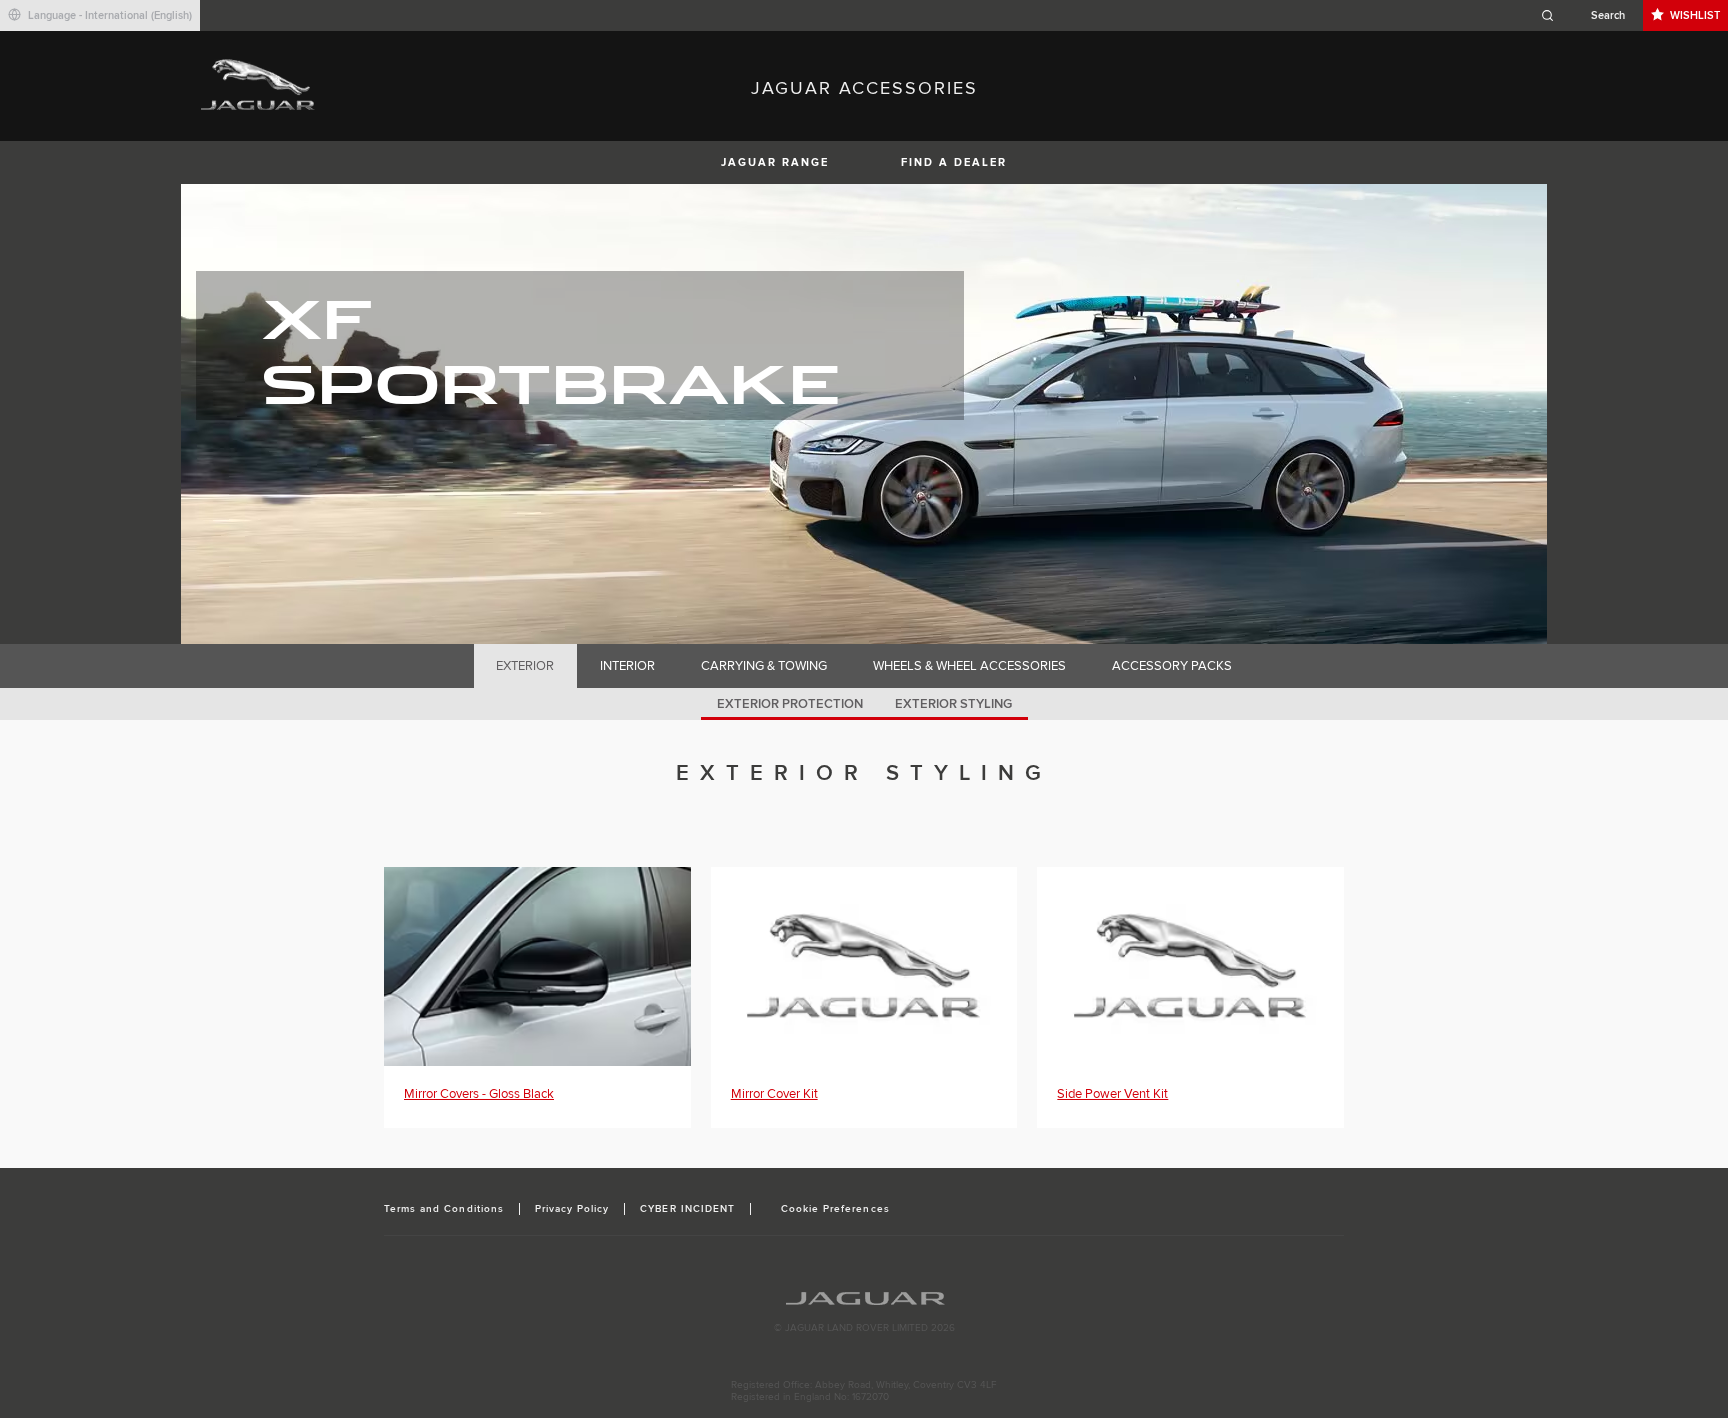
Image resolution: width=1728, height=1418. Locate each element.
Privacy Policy (572, 1209)
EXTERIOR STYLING (953, 704)
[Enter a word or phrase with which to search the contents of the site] (1589, 15)
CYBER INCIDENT (687, 1209)
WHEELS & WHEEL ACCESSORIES (969, 666)
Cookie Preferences (835, 1209)
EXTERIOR (525, 666)
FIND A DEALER (954, 162)
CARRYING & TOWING (764, 666)
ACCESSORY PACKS (1172, 666)
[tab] (525, 666)
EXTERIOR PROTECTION (790, 704)
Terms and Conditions (444, 1209)
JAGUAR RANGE (775, 162)
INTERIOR (627, 666)
